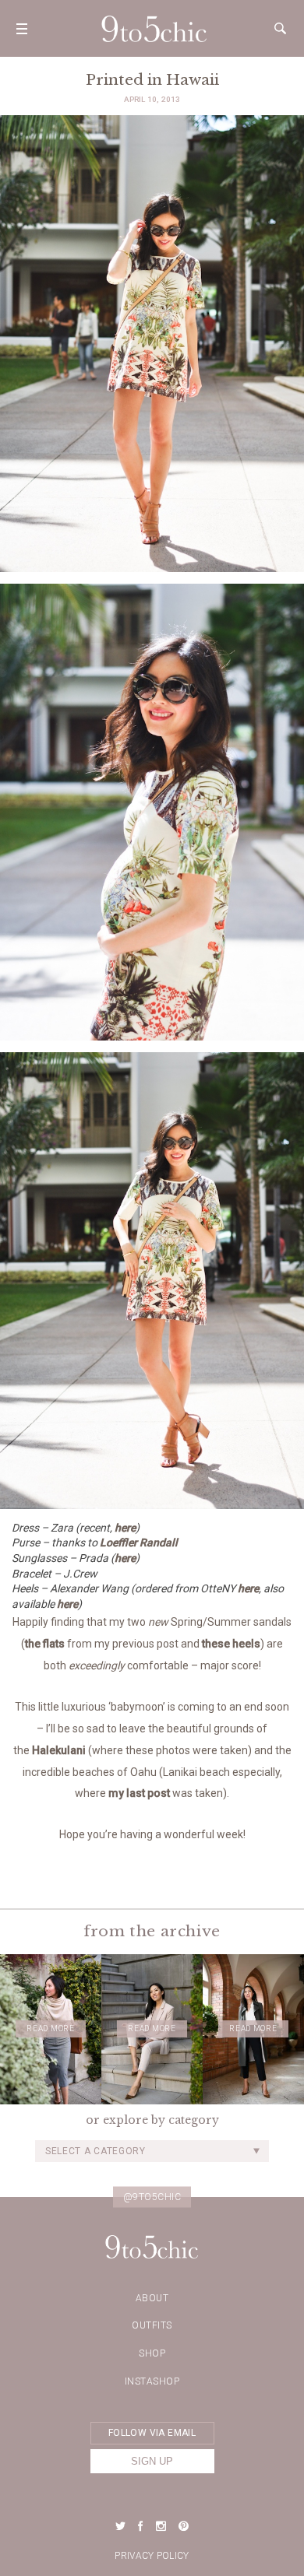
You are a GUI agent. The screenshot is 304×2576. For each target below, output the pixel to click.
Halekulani (59, 1750)
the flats (45, 1644)
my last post (139, 1793)
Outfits (152, 2325)
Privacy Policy (152, 2556)
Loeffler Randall (139, 1542)
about (152, 2298)
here (125, 1528)
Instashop (152, 2381)
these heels (231, 1644)
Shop (152, 2353)
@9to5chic (152, 2196)
